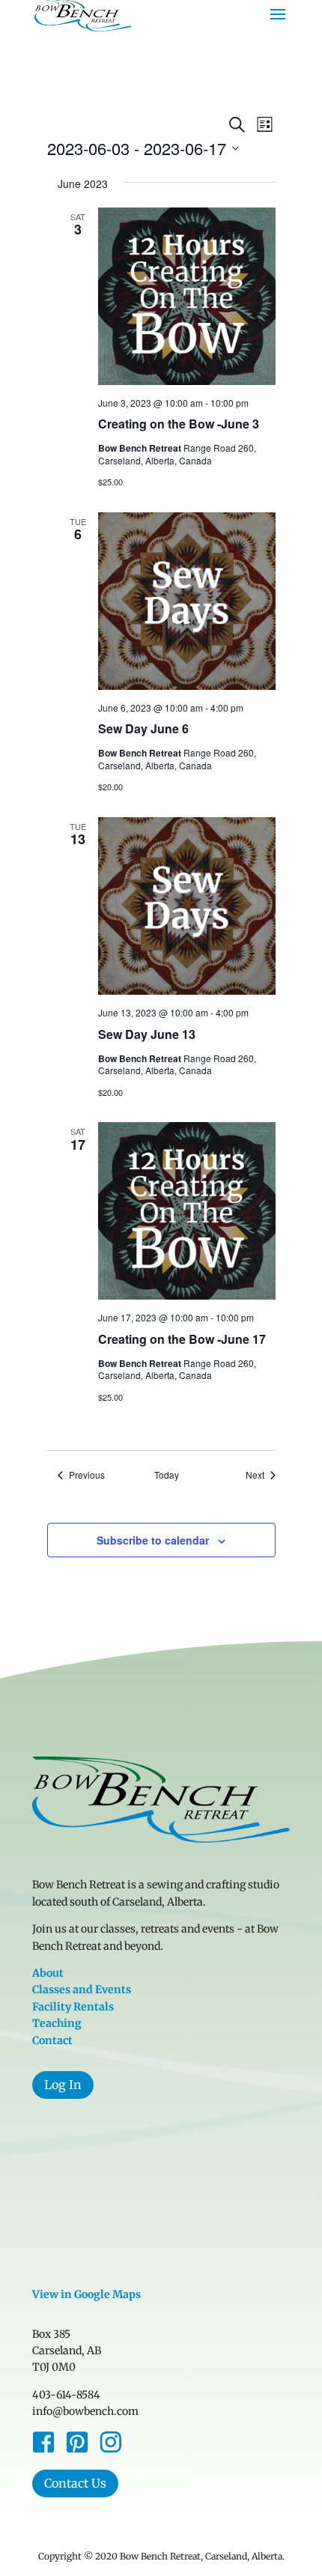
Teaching (57, 2023)
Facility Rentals (73, 2007)
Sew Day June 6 (143, 728)
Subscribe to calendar (153, 1540)
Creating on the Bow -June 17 (182, 1339)
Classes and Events (82, 1989)
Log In (63, 2085)
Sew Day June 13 (147, 1034)
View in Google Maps (86, 2294)
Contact (52, 2040)
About (48, 1973)
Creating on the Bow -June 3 (179, 424)
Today (167, 1475)
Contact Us (75, 2483)
